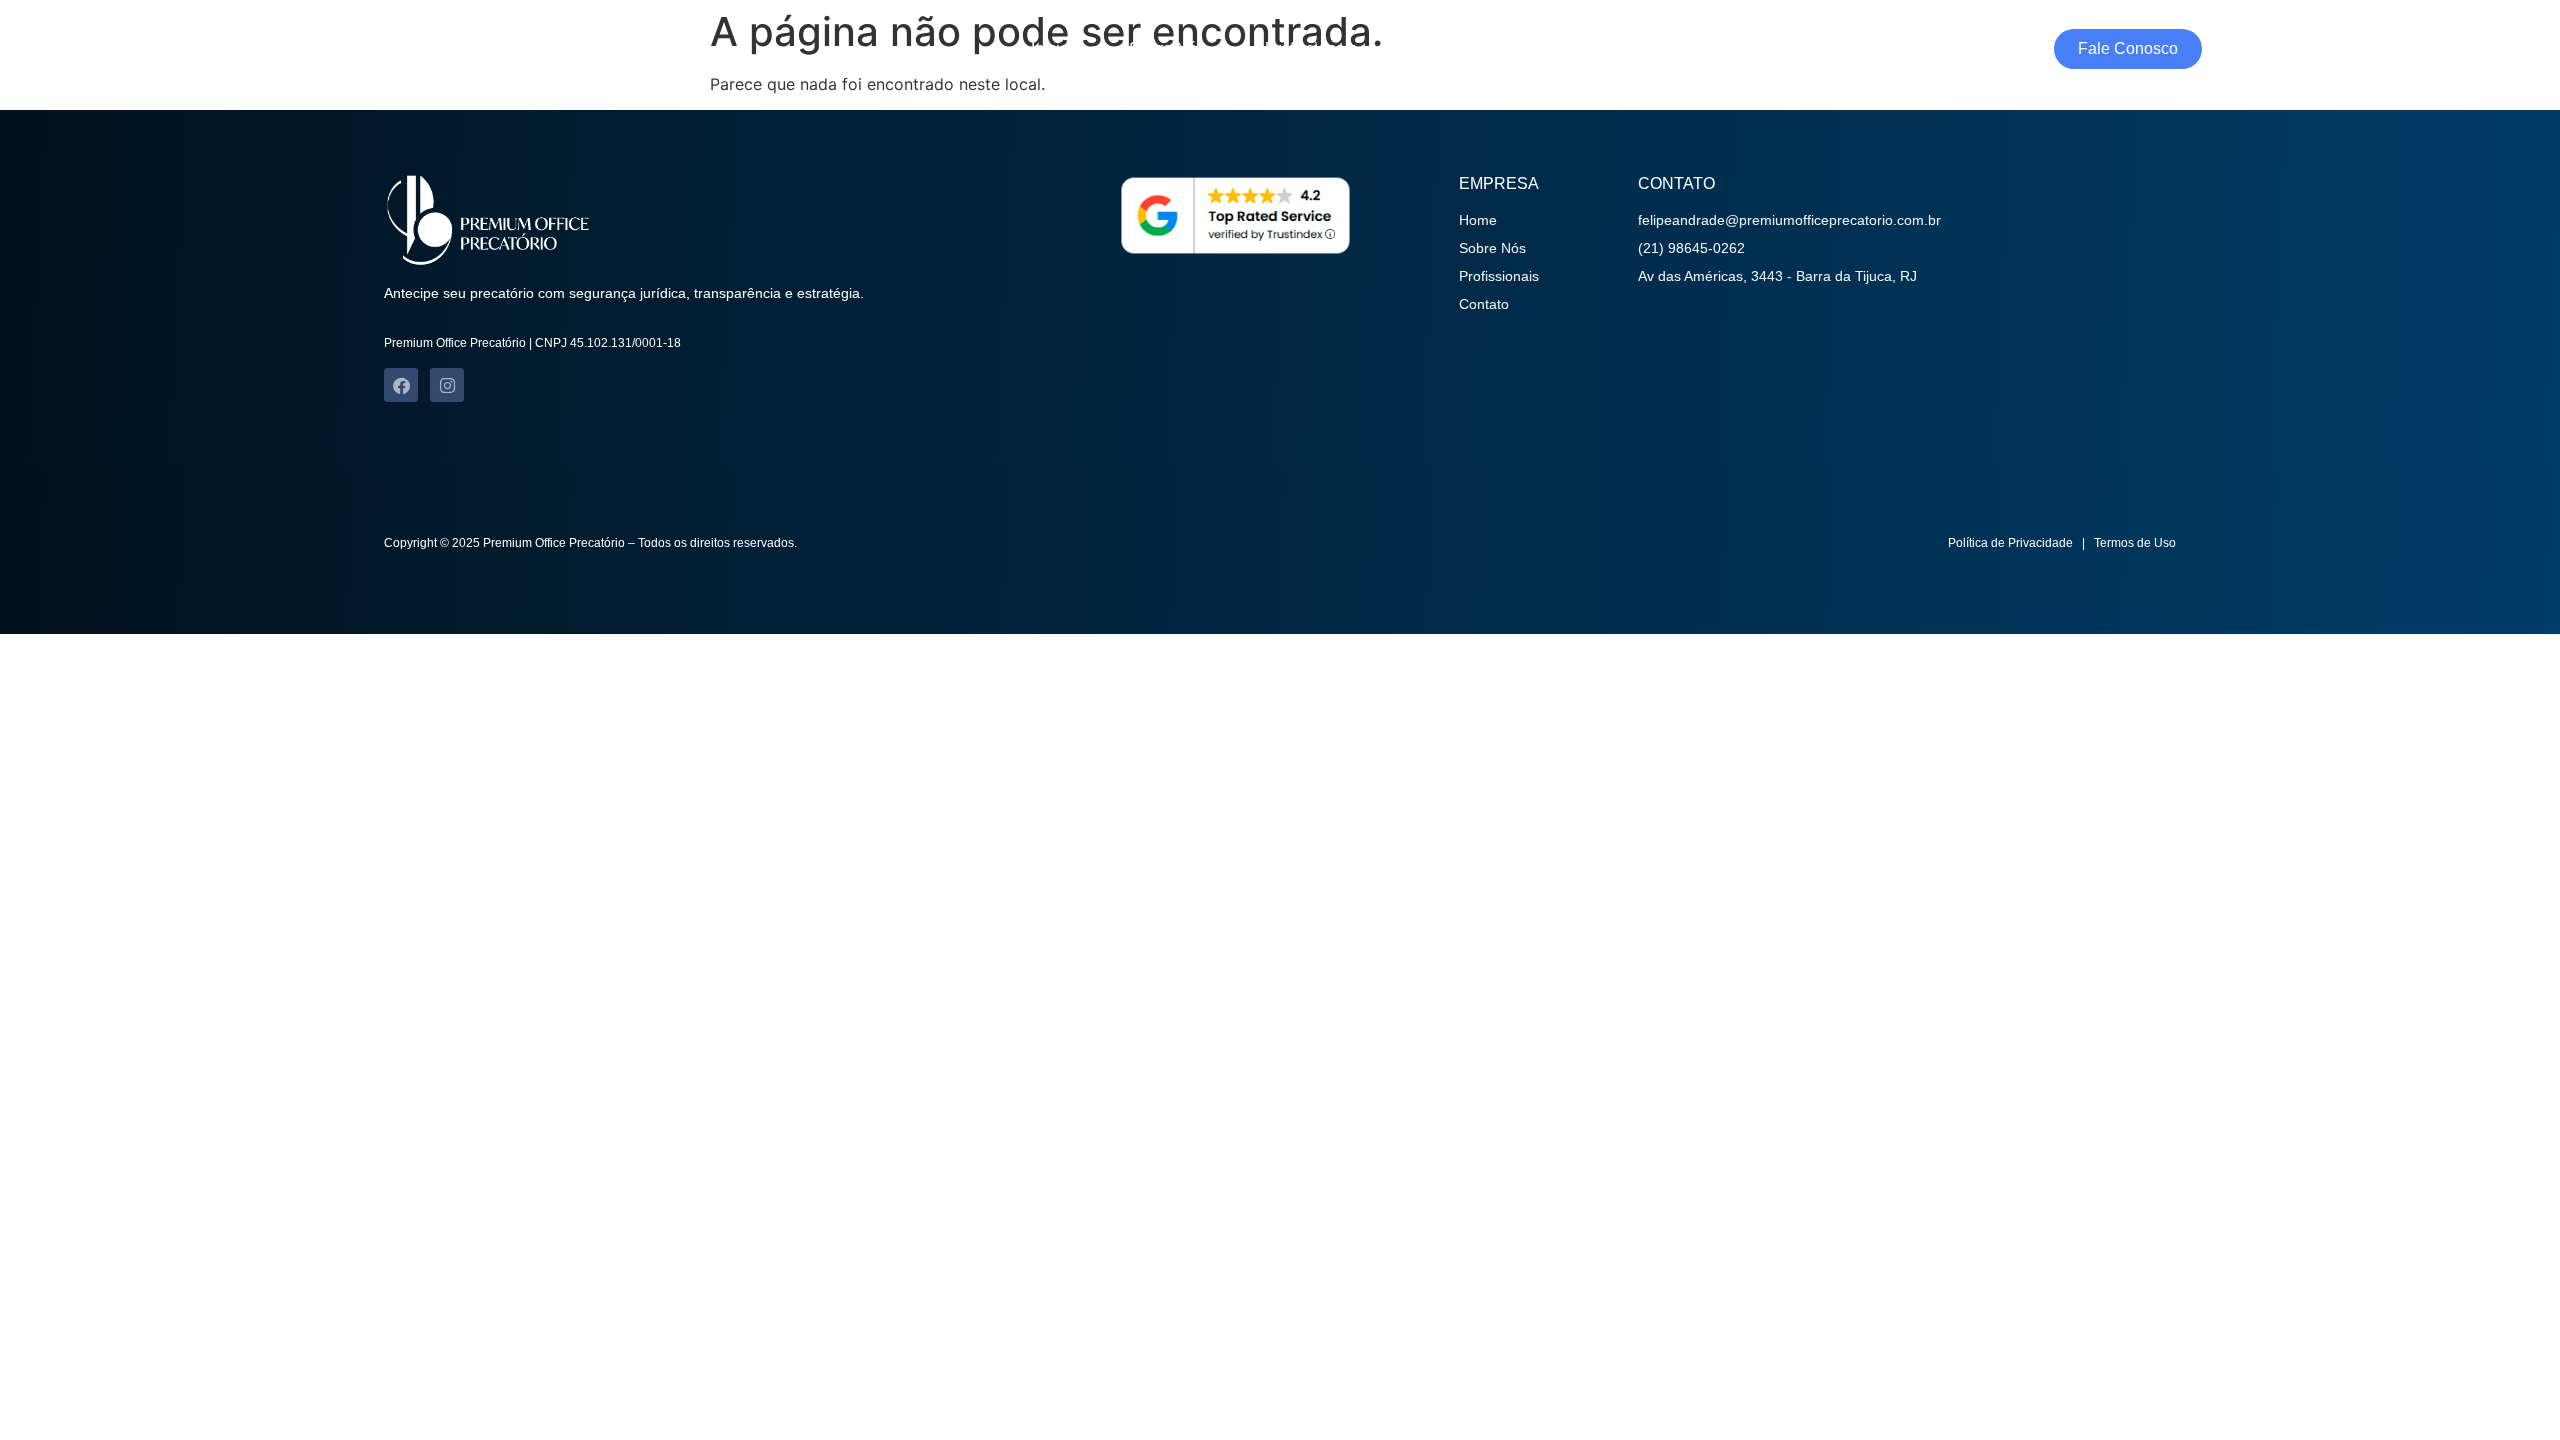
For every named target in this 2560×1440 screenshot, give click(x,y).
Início (1050, 48)
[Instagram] (447, 385)
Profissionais (1311, 48)
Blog (1549, 48)
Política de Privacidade (2010, 543)
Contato (1445, 48)
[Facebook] (401, 385)
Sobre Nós (1167, 48)
